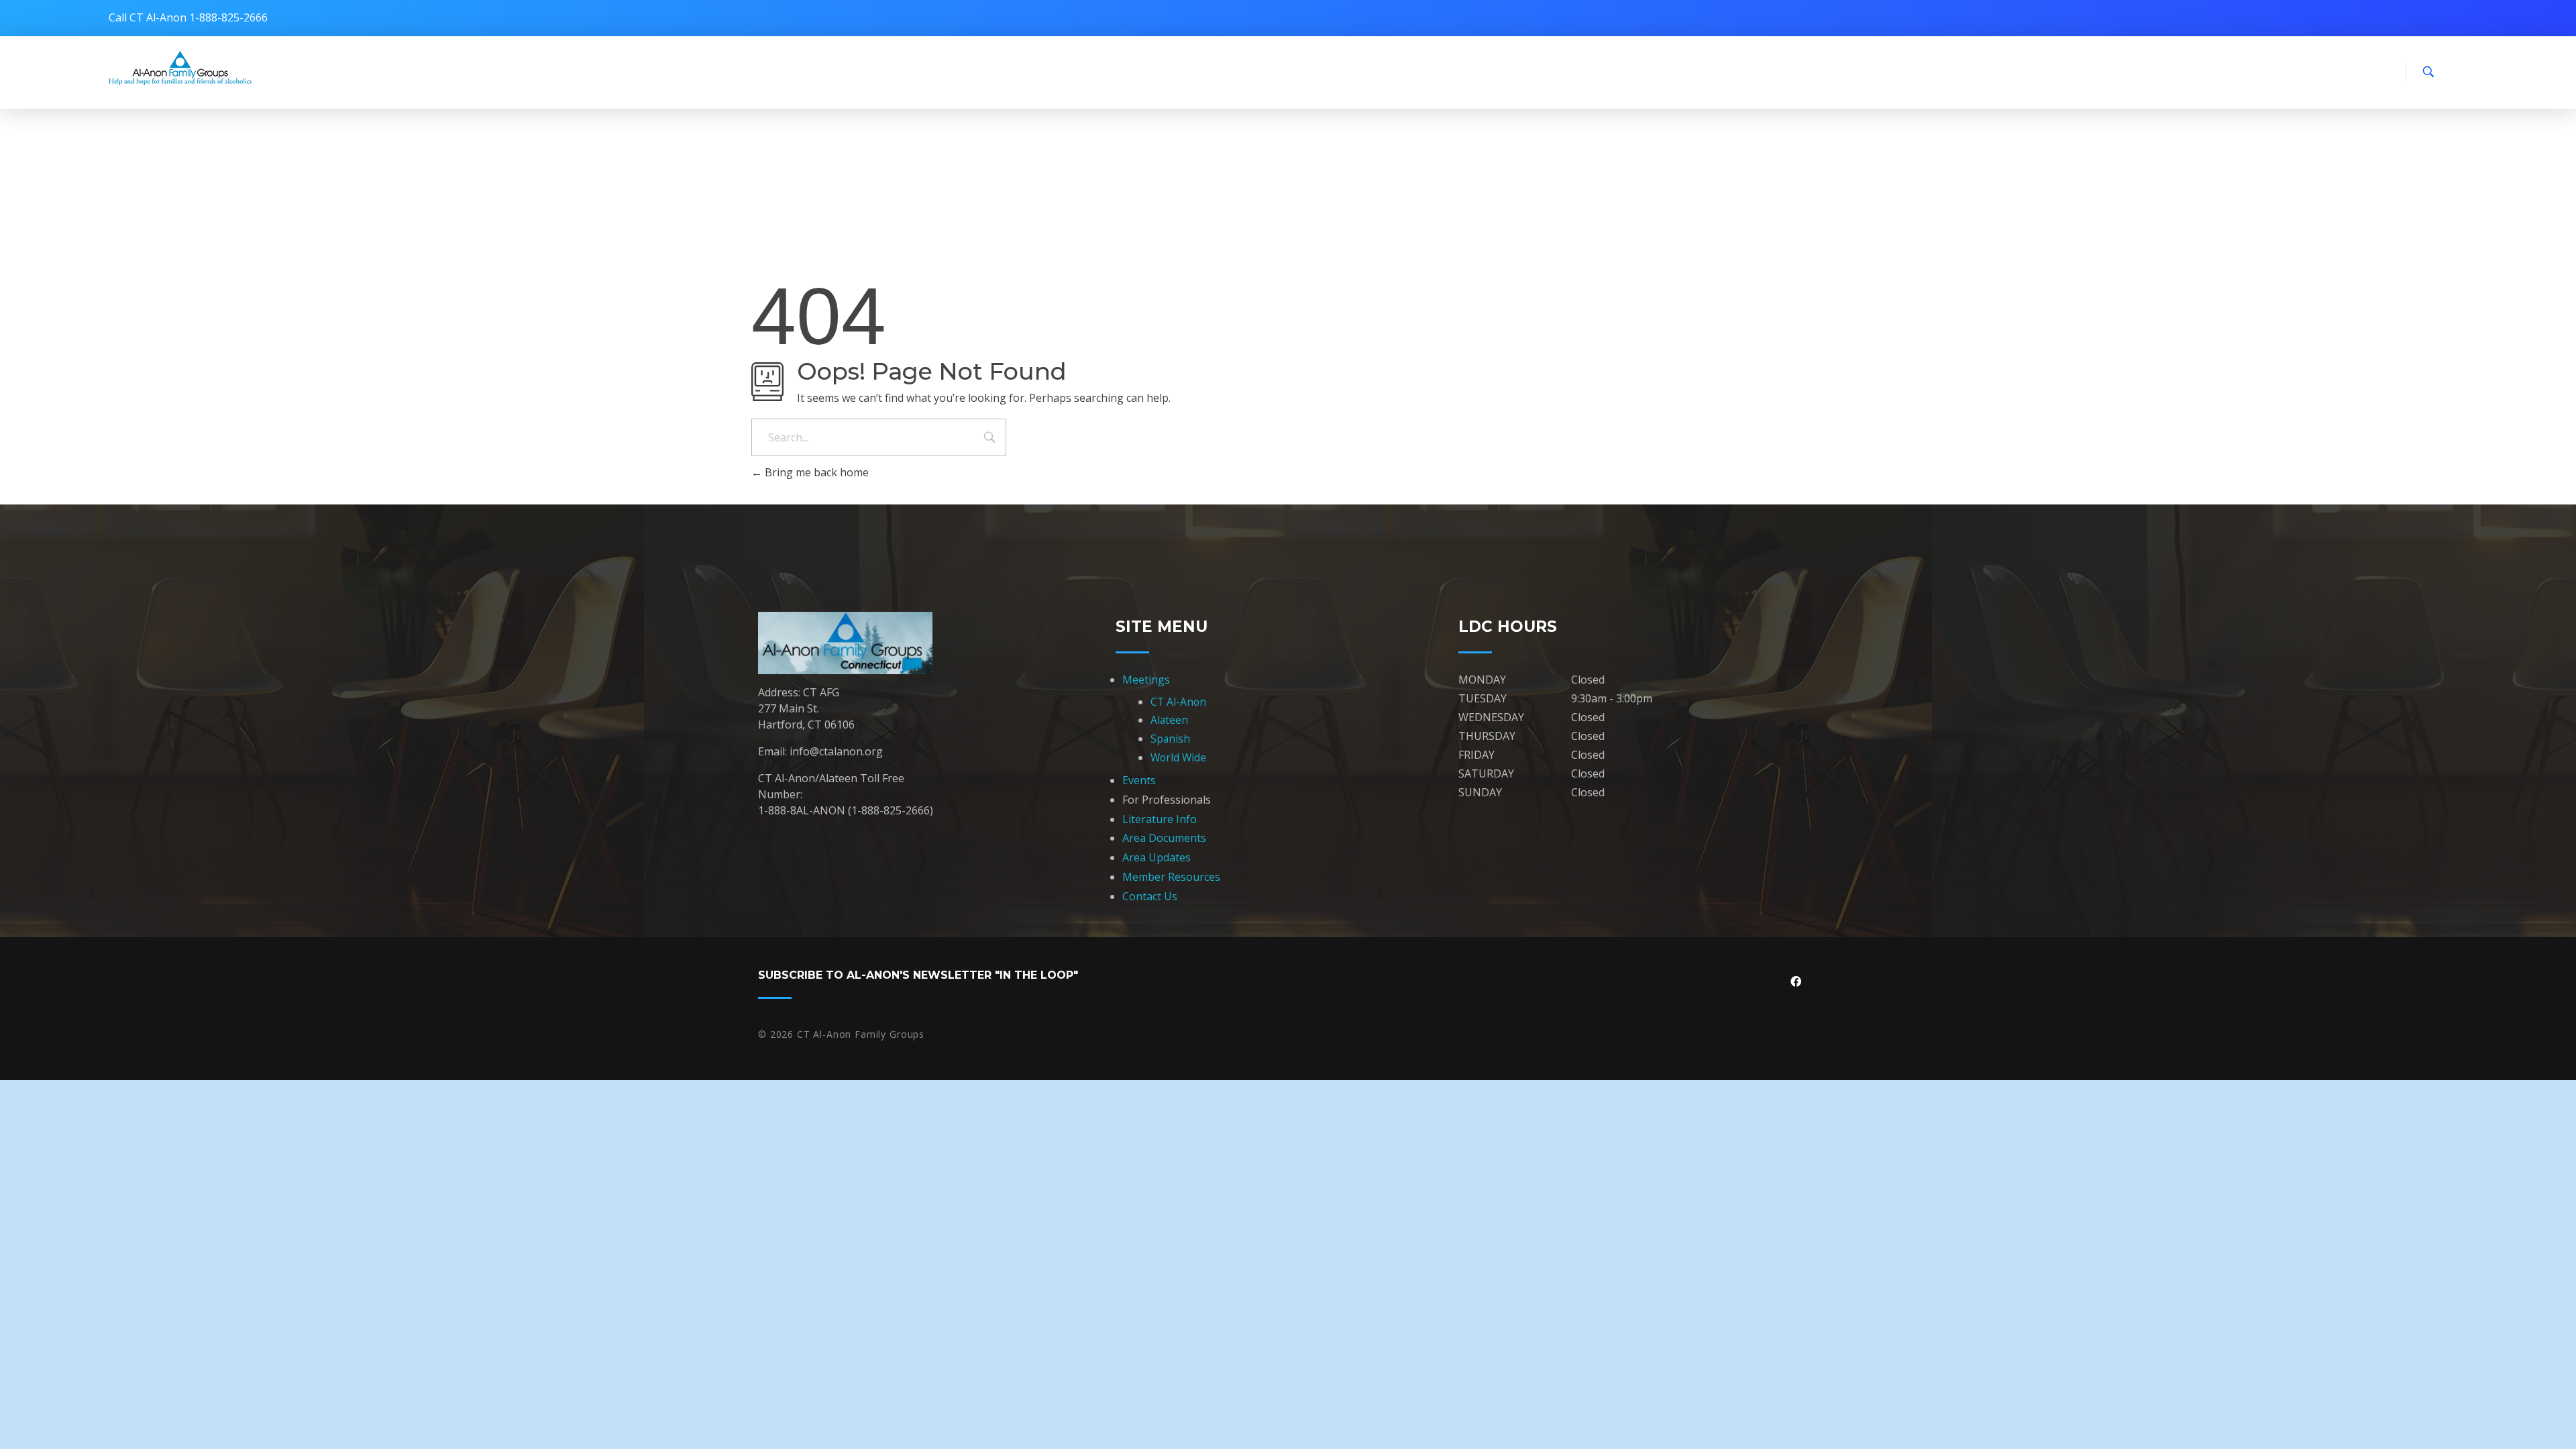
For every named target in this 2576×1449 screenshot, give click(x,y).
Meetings (1146, 680)
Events (1139, 780)
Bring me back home (815, 472)
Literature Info (1160, 819)
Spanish (1170, 739)
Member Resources (1171, 877)
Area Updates (1157, 857)
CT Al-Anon (1178, 702)
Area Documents (1164, 838)
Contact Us (1150, 896)
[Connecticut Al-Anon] (180, 68)
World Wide (1178, 757)
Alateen (1169, 720)
